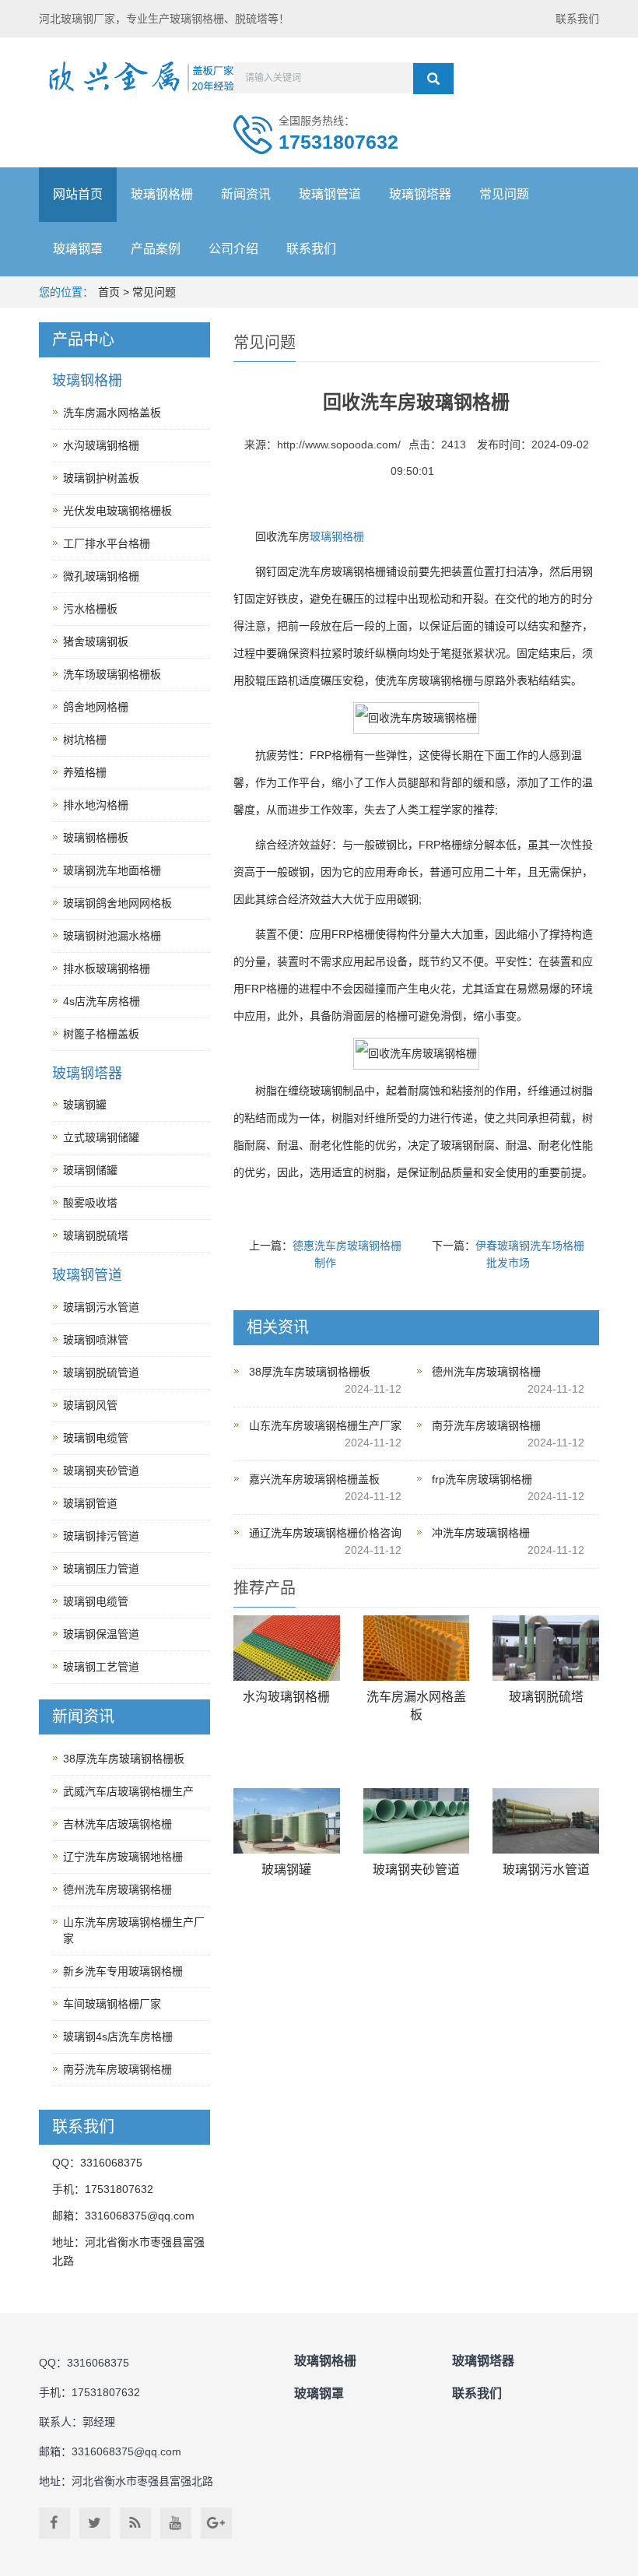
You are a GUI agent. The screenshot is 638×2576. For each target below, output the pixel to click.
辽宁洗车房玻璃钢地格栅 (123, 1857)
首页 (109, 292)
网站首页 (78, 194)
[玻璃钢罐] (287, 1821)
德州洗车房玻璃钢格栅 (486, 1372)
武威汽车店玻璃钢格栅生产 (128, 1791)
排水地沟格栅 (96, 805)
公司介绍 (233, 249)
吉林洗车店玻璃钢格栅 (117, 1824)
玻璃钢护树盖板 (101, 478)
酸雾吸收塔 (90, 1203)
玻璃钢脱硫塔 (546, 1697)
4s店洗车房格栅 (102, 1001)
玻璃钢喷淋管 (96, 1340)
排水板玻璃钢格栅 (107, 968)
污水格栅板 (90, 609)
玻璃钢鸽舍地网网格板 (117, 903)
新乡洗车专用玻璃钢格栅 (123, 1971)
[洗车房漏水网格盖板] (417, 1648)
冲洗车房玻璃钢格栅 (481, 1533)
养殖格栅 (85, 772)
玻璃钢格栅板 (96, 838)
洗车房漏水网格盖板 (112, 413)
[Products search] (433, 79)
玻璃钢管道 (330, 194)
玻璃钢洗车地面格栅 (112, 870)
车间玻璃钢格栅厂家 (112, 2004)
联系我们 (577, 19)
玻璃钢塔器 (420, 194)
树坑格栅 (85, 740)
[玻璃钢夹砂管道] (417, 1821)
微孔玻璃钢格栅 (101, 576)
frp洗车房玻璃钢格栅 (482, 1479)
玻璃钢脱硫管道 (101, 1372)
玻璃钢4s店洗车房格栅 (118, 2037)
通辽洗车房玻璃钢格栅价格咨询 (325, 1533)
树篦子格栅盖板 (101, 1034)
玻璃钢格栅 (162, 194)
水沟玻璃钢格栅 (286, 1697)
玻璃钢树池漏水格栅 (112, 936)
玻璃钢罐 (286, 1870)
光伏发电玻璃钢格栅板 (117, 511)
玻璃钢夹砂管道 (416, 1870)
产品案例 (156, 249)
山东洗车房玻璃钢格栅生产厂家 (325, 1425)
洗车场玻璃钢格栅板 (112, 674)
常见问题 (504, 194)
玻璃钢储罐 (90, 1170)
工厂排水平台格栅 (107, 543)
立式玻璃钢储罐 (101, 1137)
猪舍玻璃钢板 (96, 641)
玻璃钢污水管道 (546, 1870)
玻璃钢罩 (78, 249)
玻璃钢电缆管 (96, 1438)
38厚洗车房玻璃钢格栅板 (310, 1372)
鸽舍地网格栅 (96, 707)
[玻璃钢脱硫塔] (546, 1648)
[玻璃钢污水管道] (546, 1821)
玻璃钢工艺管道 (101, 1667)
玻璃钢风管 (90, 1405)
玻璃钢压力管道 (101, 1569)
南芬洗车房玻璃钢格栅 (486, 1425)
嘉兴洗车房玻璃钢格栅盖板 (314, 1479)
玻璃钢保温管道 (101, 1634)
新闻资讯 (246, 194)
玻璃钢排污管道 (101, 1536)
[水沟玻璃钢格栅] (287, 1648)
